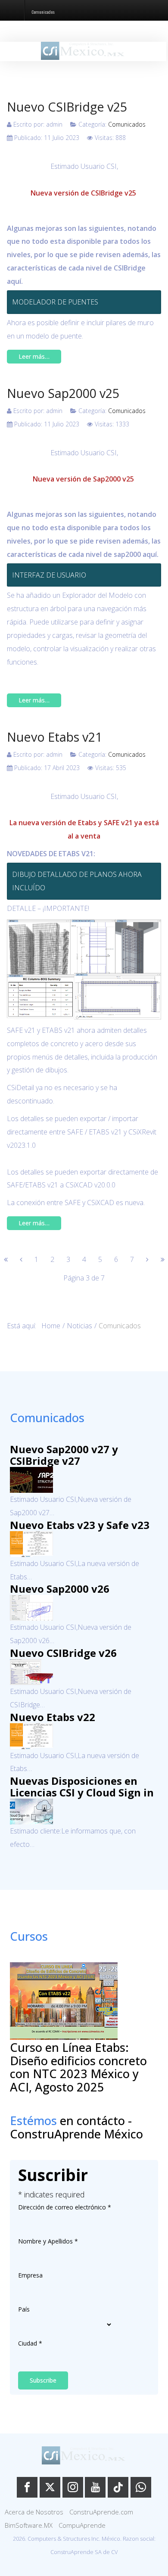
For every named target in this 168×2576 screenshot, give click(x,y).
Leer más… (34, 356)
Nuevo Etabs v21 (54, 737)
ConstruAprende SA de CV (84, 2552)
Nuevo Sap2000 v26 (60, 1589)
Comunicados (127, 124)
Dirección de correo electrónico (65, 2207)
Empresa (30, 2275)
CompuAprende (82, 2525)
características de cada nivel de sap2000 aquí (82, 554)
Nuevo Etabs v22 (53, 1717)
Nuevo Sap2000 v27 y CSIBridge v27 (64, 1455)
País (24, 2309)
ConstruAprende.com (101, 2512)
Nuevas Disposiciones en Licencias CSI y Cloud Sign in (82, 1787)
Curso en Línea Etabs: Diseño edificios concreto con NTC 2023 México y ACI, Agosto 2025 (78, 2067)
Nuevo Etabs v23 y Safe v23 (80, 1525)
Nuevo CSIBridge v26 (63, 1653)
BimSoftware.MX (29, 2525)
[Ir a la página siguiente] (147, 1259)
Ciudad (30, 2343)
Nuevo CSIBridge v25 (67, 107)
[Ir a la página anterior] (21, 1259)
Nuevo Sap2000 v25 (63, 393)
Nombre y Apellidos (48, 2241)
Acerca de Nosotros (34, 2512)
